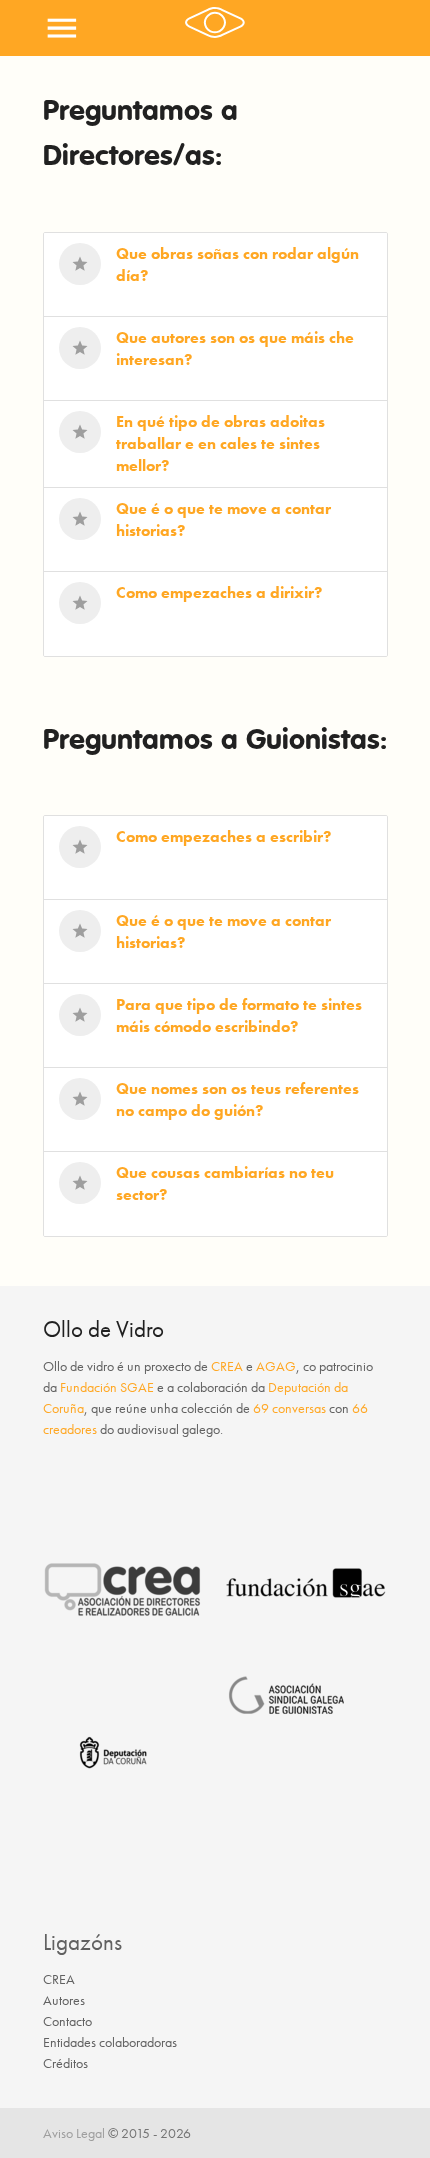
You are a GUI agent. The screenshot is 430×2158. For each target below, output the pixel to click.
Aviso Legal (74, 2133)
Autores (64, 2000)
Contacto (67, 2021)
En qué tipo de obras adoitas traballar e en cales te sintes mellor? (220, 443)
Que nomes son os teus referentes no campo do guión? (237, 1099)
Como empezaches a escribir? (223, 836)
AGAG (276, 1366)
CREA (227, 1366)
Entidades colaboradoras (110, 2042)
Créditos (65, 2063)
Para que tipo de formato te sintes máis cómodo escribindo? (239, 1015)
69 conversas (289, 1408)
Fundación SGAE (107, 1387)
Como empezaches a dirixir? (219, 592)
